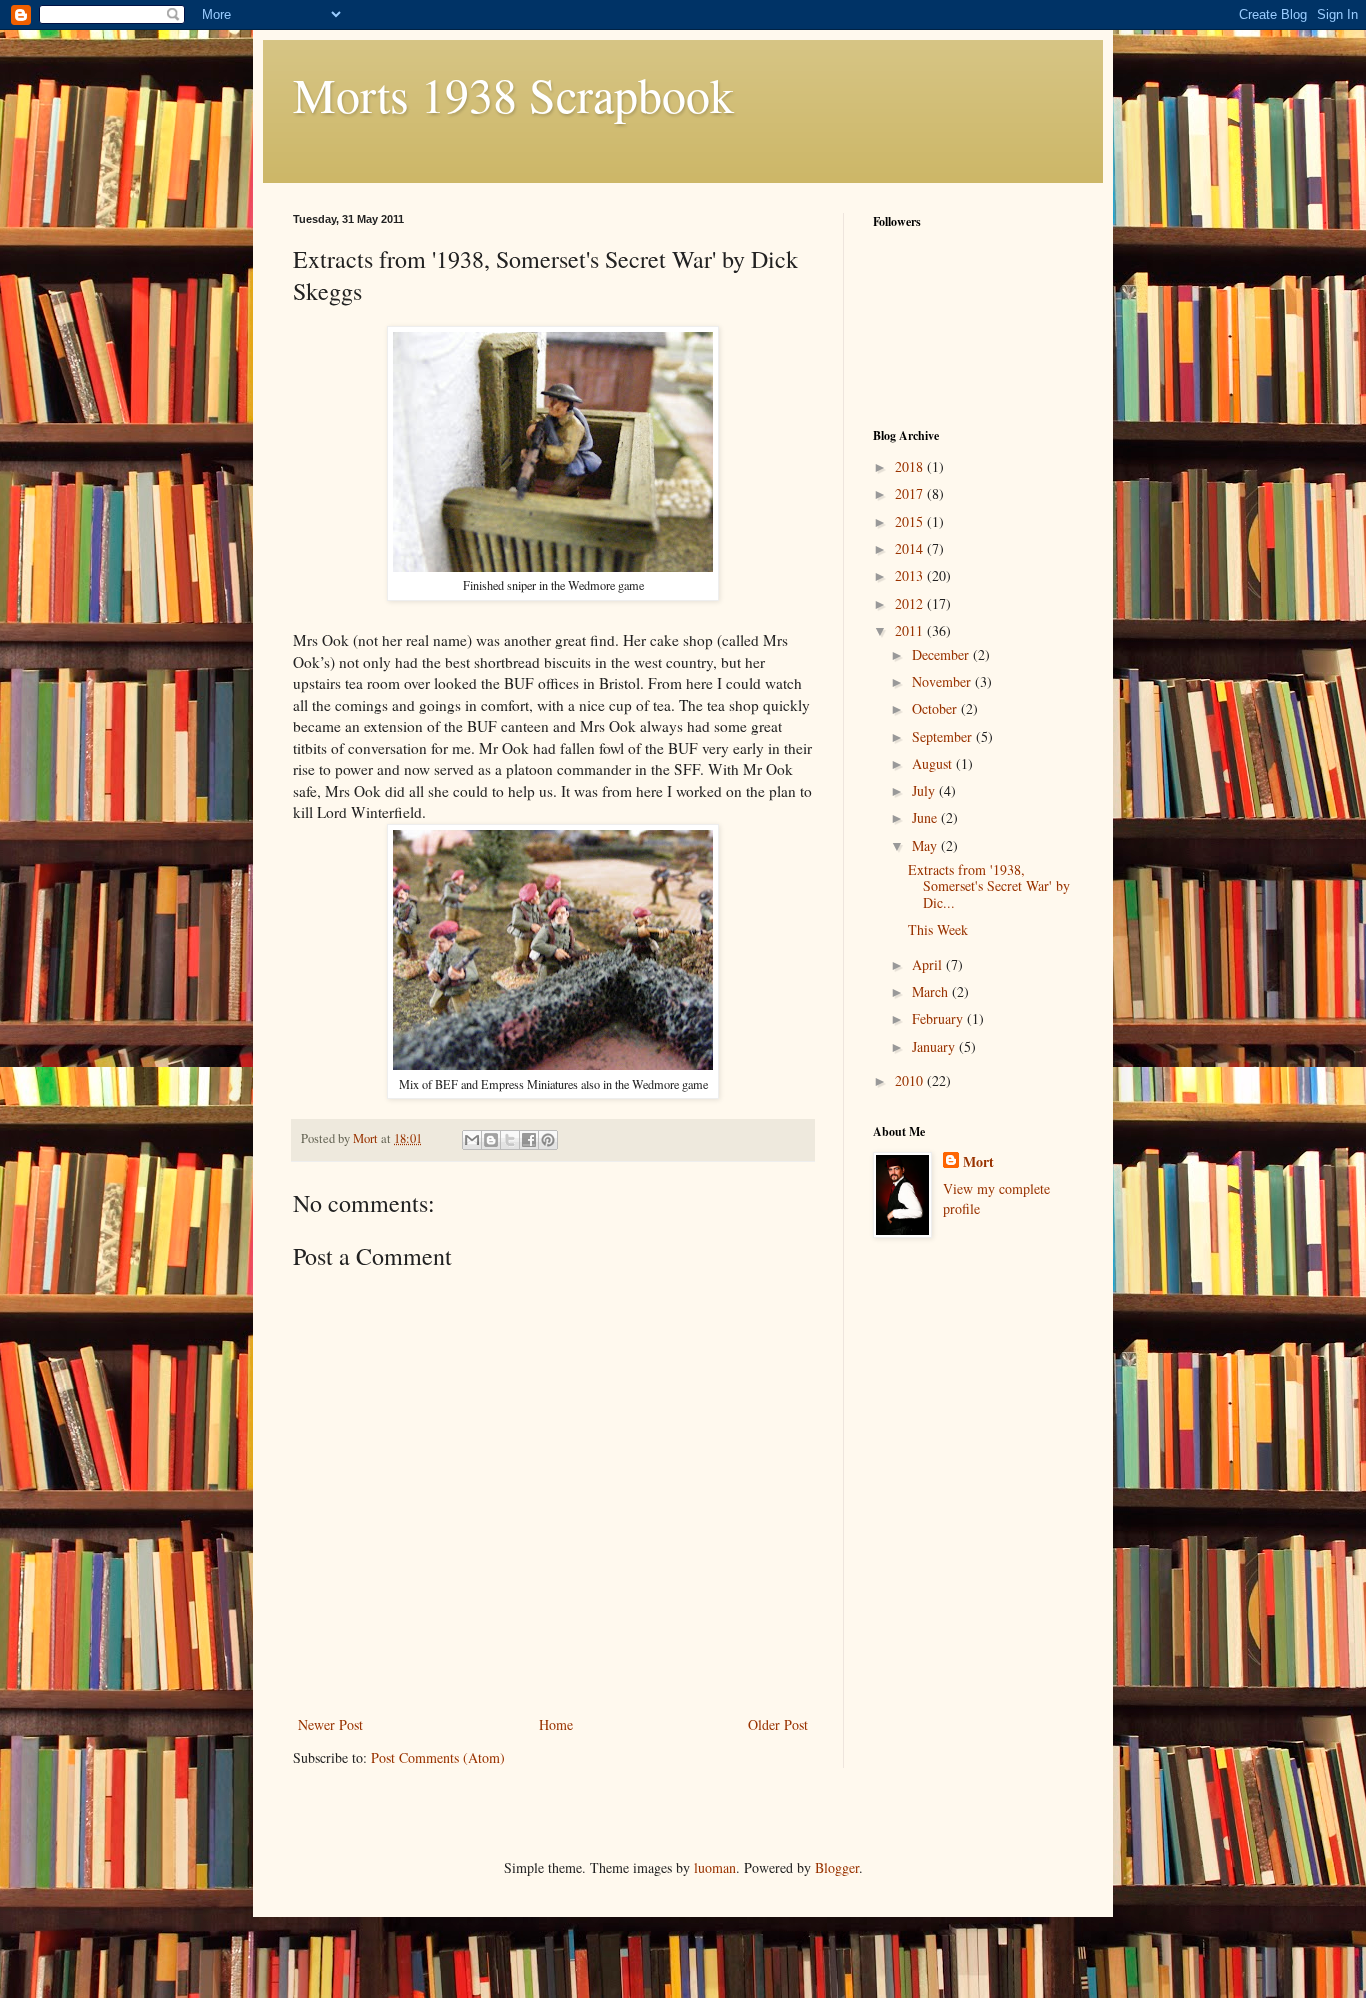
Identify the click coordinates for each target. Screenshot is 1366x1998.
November (943, 681)
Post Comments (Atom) (438, 1757)
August (934, 763)
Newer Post (330, 1724)
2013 (911, 575)
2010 (911, 1080)
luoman (715, 1867)
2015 (911, 521)
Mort (978, 1162)
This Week (938, 929)
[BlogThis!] (491, 1140)
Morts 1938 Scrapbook (513, 94)
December (942, 654)
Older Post (778, 1724)
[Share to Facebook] (529, 1140)
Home (556, 1724)
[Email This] (472, 1140)
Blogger (837, 1867)
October (936, 708)
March (932, 991)
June (926, 817)
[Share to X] (510, 1140)
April (929, 964)
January (935, 1046)
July (925, 790)
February (939, 1018)
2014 (911, 548)
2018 (911, 466)
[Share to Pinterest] (548, 1140)
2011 (911, 630)
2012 (911, 603)
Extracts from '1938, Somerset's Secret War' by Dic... (989, 886)
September (944, 736)
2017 (911, 493)
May (926, 845)
